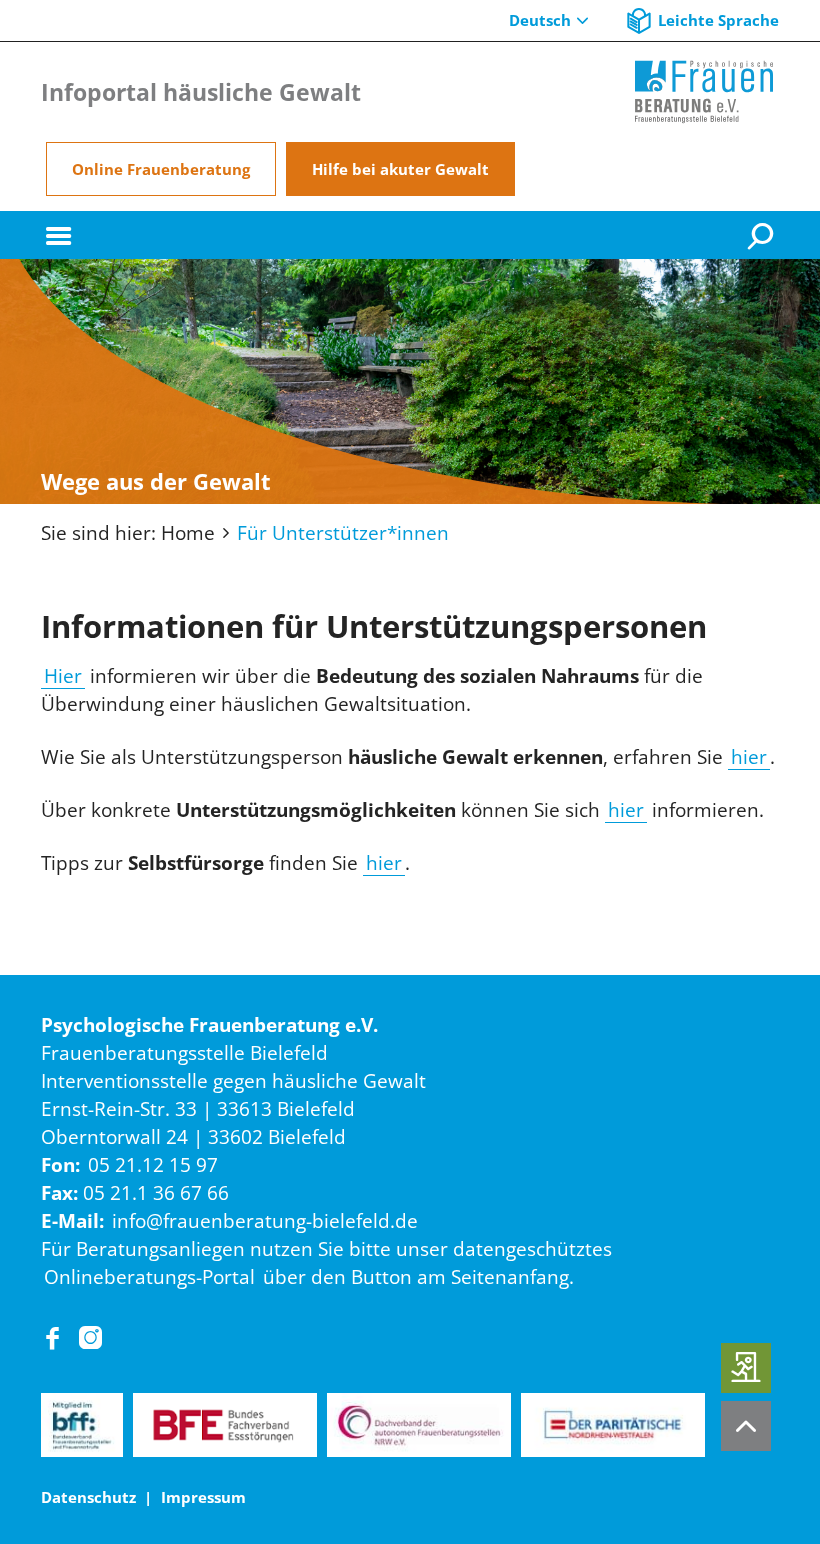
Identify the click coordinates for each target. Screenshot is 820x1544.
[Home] (704, 92)
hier (749, 756)
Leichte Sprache (718, 20)
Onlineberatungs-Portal (149, 1276)
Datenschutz (88, 1497)
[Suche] (763, 234)
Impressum (203, 1497)
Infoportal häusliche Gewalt (201, 92)
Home (188, 532)
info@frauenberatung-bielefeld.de (265, 1220)
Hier (63, 675)
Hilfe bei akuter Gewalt (400, 169)
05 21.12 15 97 (153, 1164)
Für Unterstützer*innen (343, 532)
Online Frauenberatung (161, 169)
